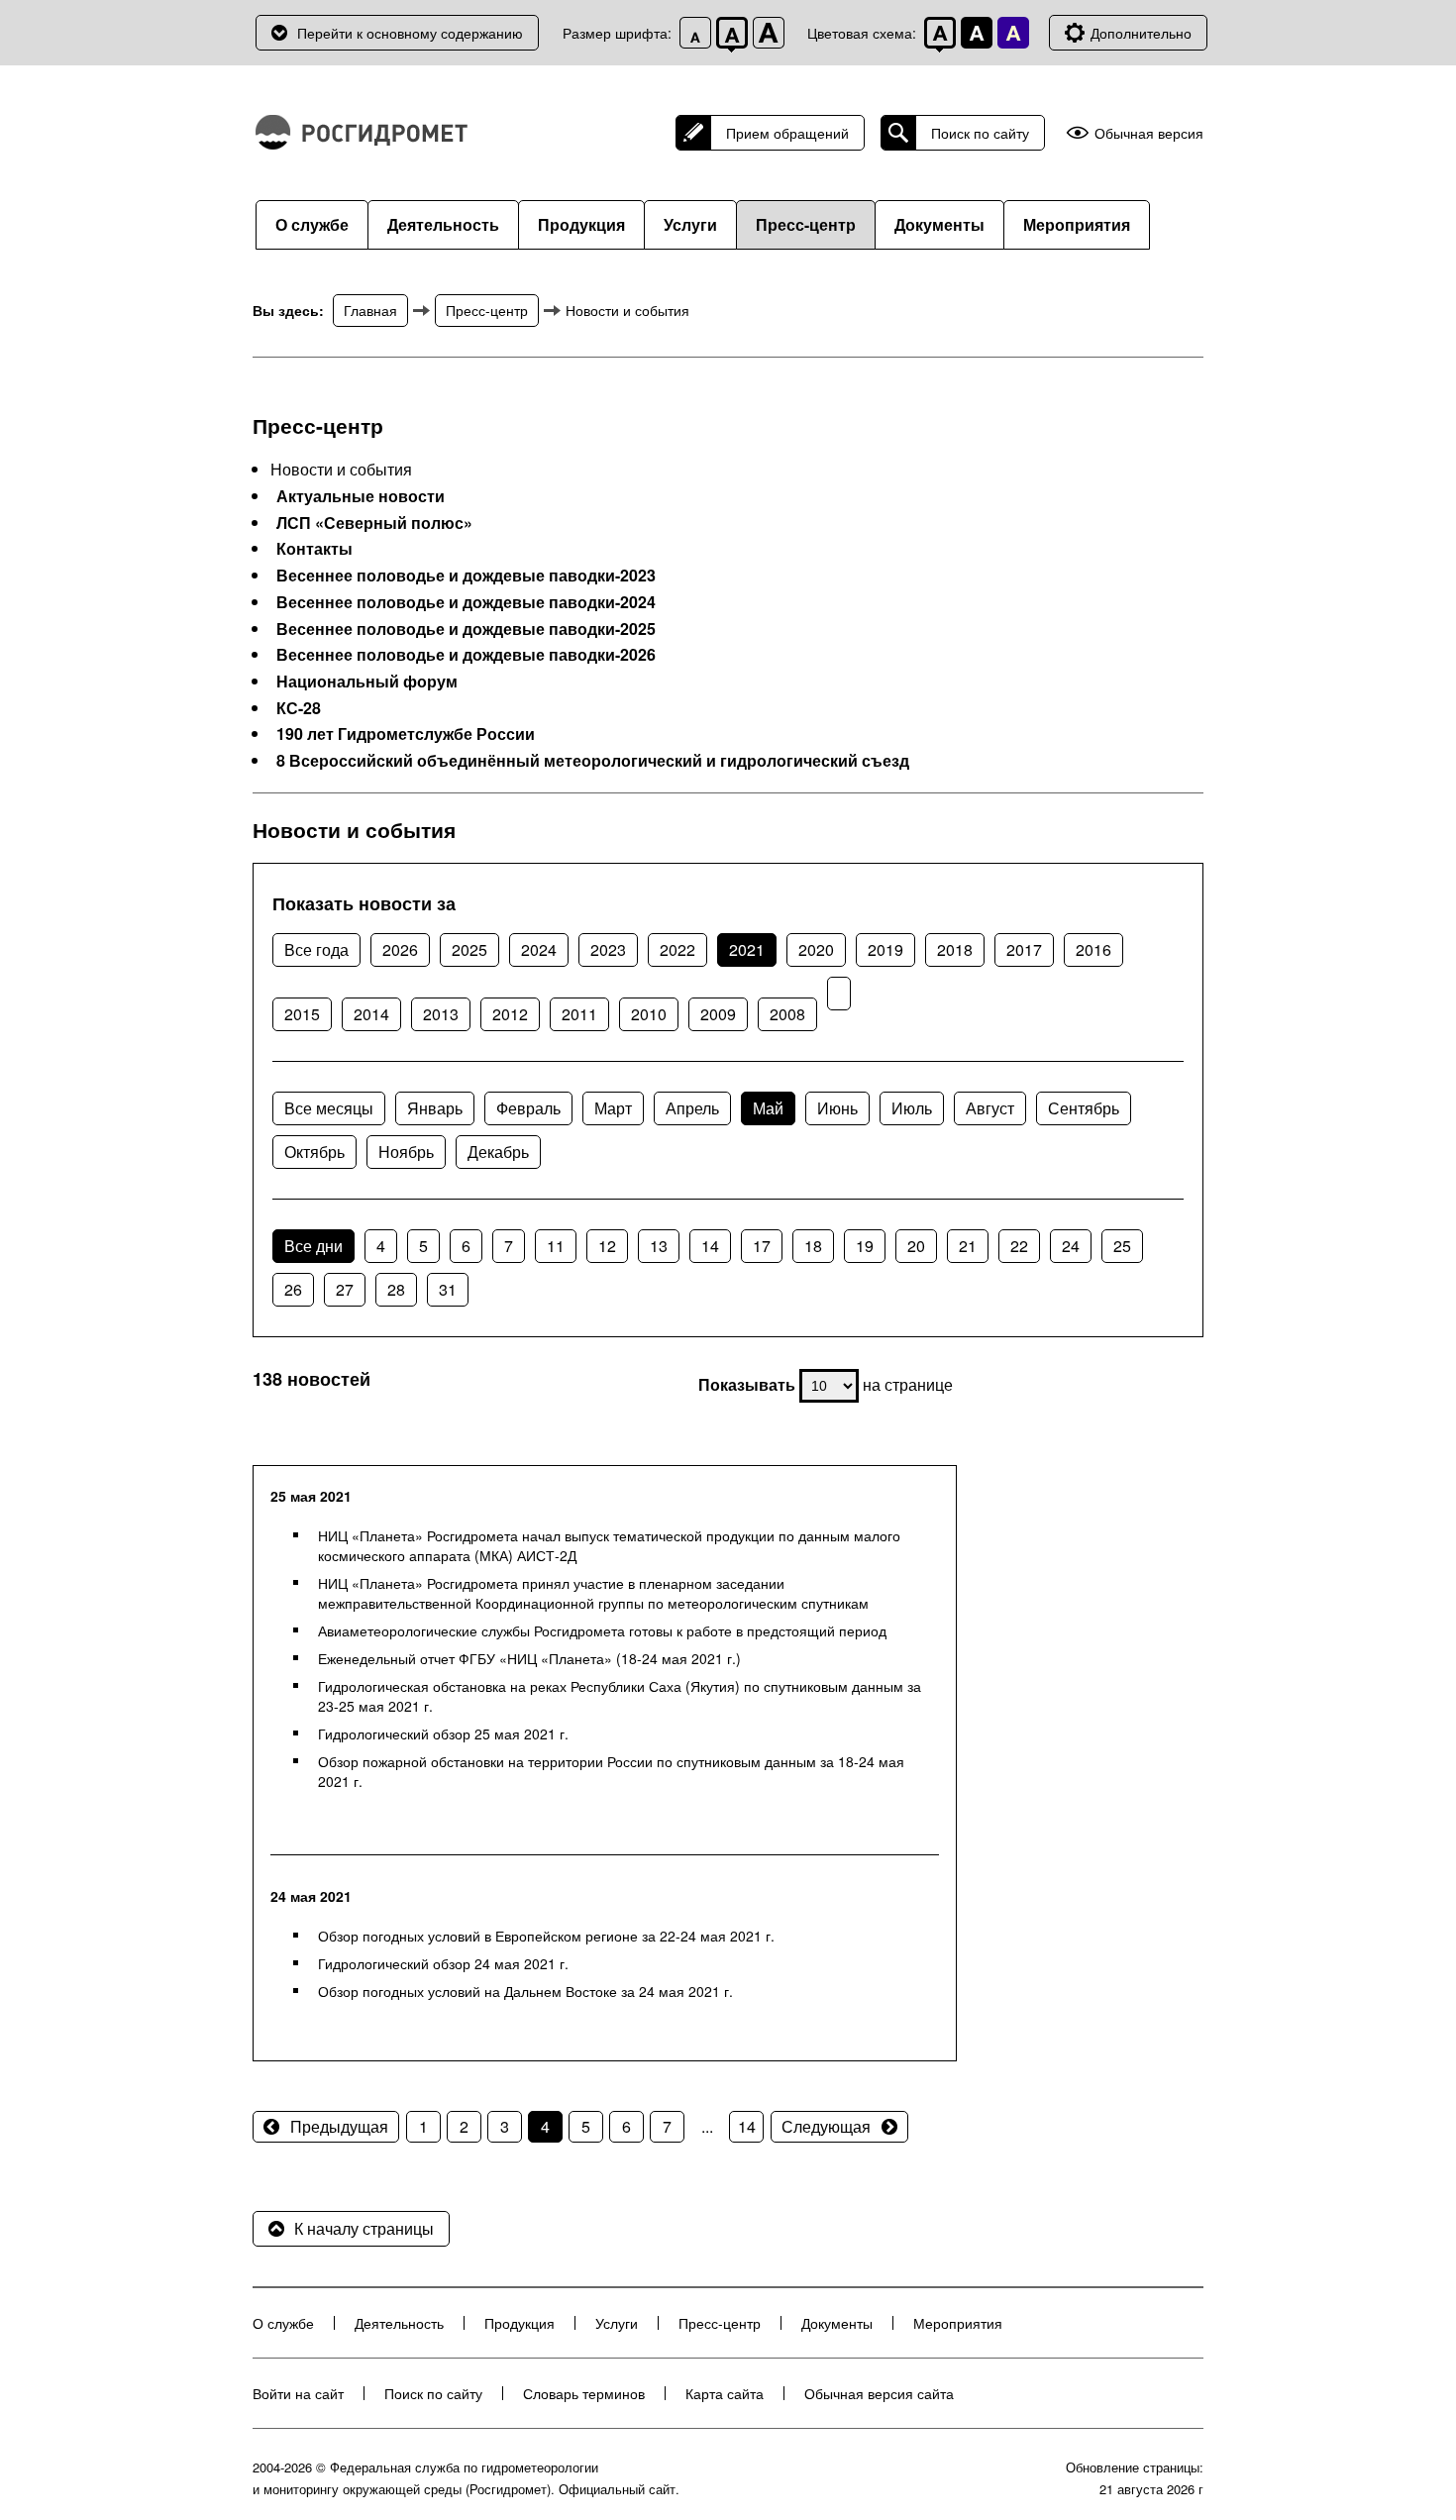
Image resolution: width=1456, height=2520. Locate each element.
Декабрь (498, 1152)
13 (659, 1246)
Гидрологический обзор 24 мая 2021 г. (443, 1963)
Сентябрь (1084, 1108)
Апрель (692, 1108)
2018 (955, 949)
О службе (312, 224)
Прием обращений (787, 133)
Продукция (581, 224)
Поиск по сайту (980, 133)
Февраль (528, 1108)
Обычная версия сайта (879, 2393)
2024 (539, 949)
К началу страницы (364, 2228)
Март (613, 1108)
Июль (912, 1108)
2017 (1024, 949)
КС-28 (299, 708)
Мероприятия (1077, 224)
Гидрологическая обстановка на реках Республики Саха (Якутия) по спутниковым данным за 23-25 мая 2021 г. (620, 1696)
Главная (370, 310)
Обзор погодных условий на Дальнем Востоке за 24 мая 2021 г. (525, 1991)
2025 (469, 949)
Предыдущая (339, 2126)
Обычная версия (1149, 133)
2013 (441, 1014)
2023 (608, 949)
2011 (579, 1014)
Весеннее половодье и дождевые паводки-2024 (466, 602)
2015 (302, 1014)
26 (293, 1289)
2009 (718, 1014)
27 (345, 1289)
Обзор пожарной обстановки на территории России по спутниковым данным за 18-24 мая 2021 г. (611, 1771)
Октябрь (314, 1152)
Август (990, 1108)
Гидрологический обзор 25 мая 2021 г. (443, 1733)
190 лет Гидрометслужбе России (406, 734)
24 (1071, 1246)
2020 (816, 949)
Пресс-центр (806, 224)
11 (556, 1246)
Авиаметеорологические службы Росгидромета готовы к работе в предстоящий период (602, 1630)
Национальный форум (367, 682)
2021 (747, 949)
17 (762, 1246)
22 (1019, 1246)
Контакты (314, 549)
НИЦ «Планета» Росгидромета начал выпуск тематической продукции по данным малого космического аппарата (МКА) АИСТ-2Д (609, 1545)
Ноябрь (406, 1152)
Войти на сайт (298, 2393)
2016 (1093, 949)
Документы (939, 224)
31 (448, 1289)
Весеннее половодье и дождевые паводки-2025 (466, 629)
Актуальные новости (361, 496)
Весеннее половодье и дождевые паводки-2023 (466, 576)
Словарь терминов (584, 2393)
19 (865, 1246)
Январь (435, 1108)
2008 (787, 1014)
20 (916, 1246)
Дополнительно (1141, 33)
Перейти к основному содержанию (410, 33)
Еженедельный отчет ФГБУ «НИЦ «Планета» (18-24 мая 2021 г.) (529, 1658)
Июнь (837, 1108)
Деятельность (443, 224)
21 (968, 1246)
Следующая (826, 2126)
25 (1122, 1246)
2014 (371, 1014)
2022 (677, 949)
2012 (510, 1014)
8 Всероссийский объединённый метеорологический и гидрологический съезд (593, 761)
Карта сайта (725, 2393)
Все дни (313, 1246)
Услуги (690, 224)
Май (768, 1108)
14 (710, 1246)
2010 (649, 1014)
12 (607, 1246)
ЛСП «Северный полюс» (374, 523)
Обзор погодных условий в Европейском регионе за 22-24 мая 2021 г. (546, 1936)
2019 (885, 949)
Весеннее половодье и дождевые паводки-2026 (466, 655)
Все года (316, 949)
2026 (400, 949)
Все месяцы (329, 1108)
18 (813, 1246)
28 (396, 1289)
